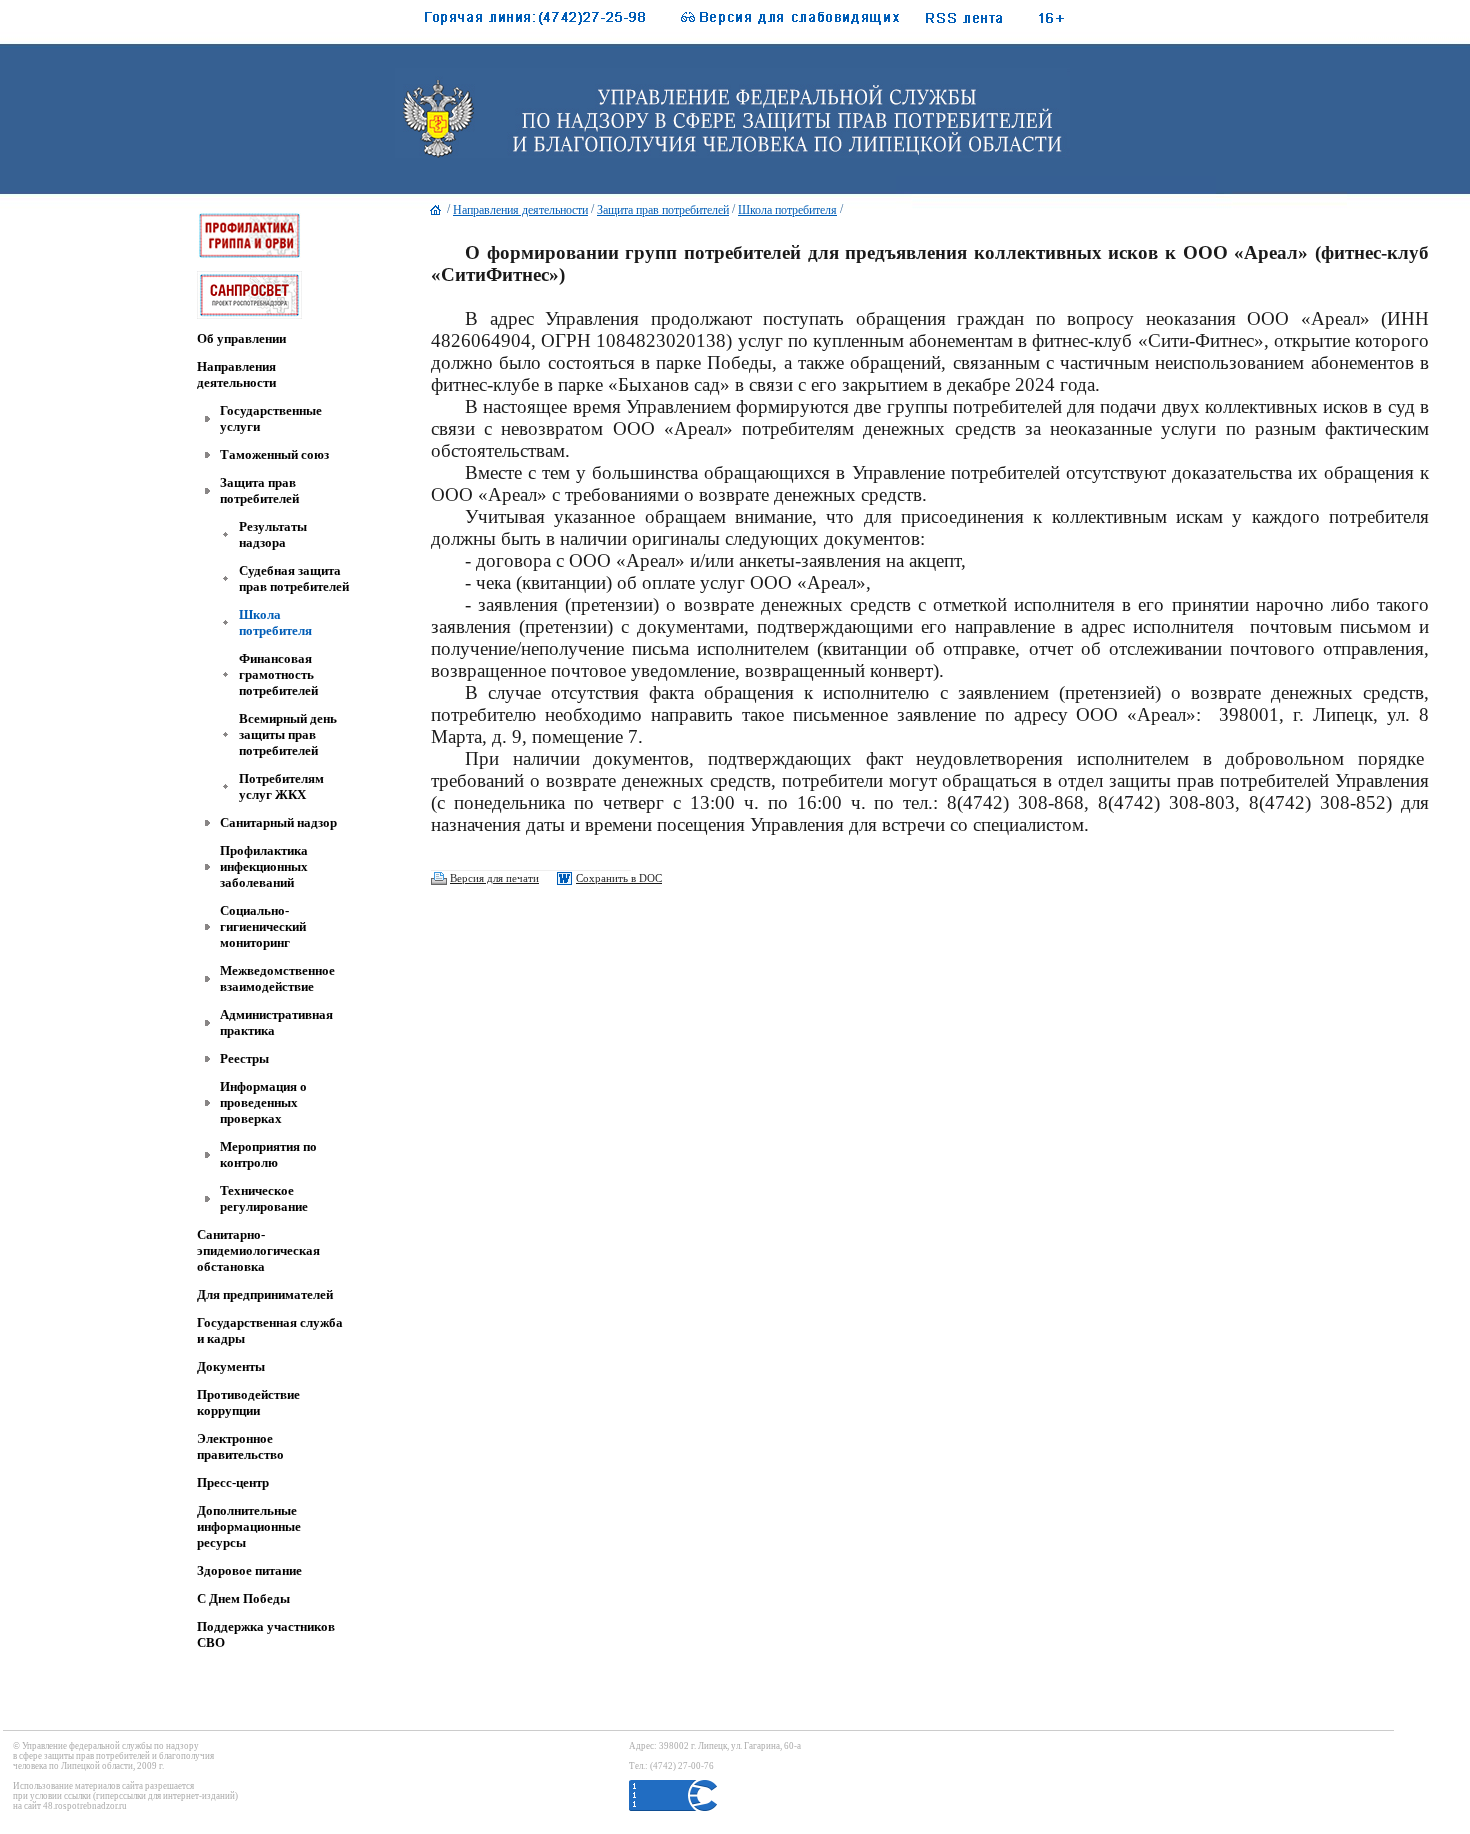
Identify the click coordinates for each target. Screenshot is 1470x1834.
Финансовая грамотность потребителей (278, 674)
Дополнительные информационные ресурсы (249, 1526)
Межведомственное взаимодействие (277, 978)
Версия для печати (494, 878)
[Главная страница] (436, 215)
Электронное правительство (240, 1446)
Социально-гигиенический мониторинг (263, 926)
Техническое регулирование (264, 1198)
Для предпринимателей (265, 1294)
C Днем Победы (243, 1598)
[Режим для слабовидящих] (780, 22)
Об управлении (241, 338)
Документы (231, 1366)
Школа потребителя (275, 622)
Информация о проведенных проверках (263, 1102)
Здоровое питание (249, 1570)
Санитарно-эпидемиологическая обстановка (258, 1250)
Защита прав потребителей (259, 490)
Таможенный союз (274, 454)
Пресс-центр (233, 1482)
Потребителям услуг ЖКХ (281, 786)
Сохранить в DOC (619, 878)
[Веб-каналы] (986, 22)
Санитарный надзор (278, 822)
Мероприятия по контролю (268, 1154)
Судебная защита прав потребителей (294, 578)
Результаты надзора (273, 534)
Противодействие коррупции (248, 1402)
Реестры (244, 1058)
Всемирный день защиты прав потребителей (288, 734)
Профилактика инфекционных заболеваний (264, 866)
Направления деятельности (236, 374)
